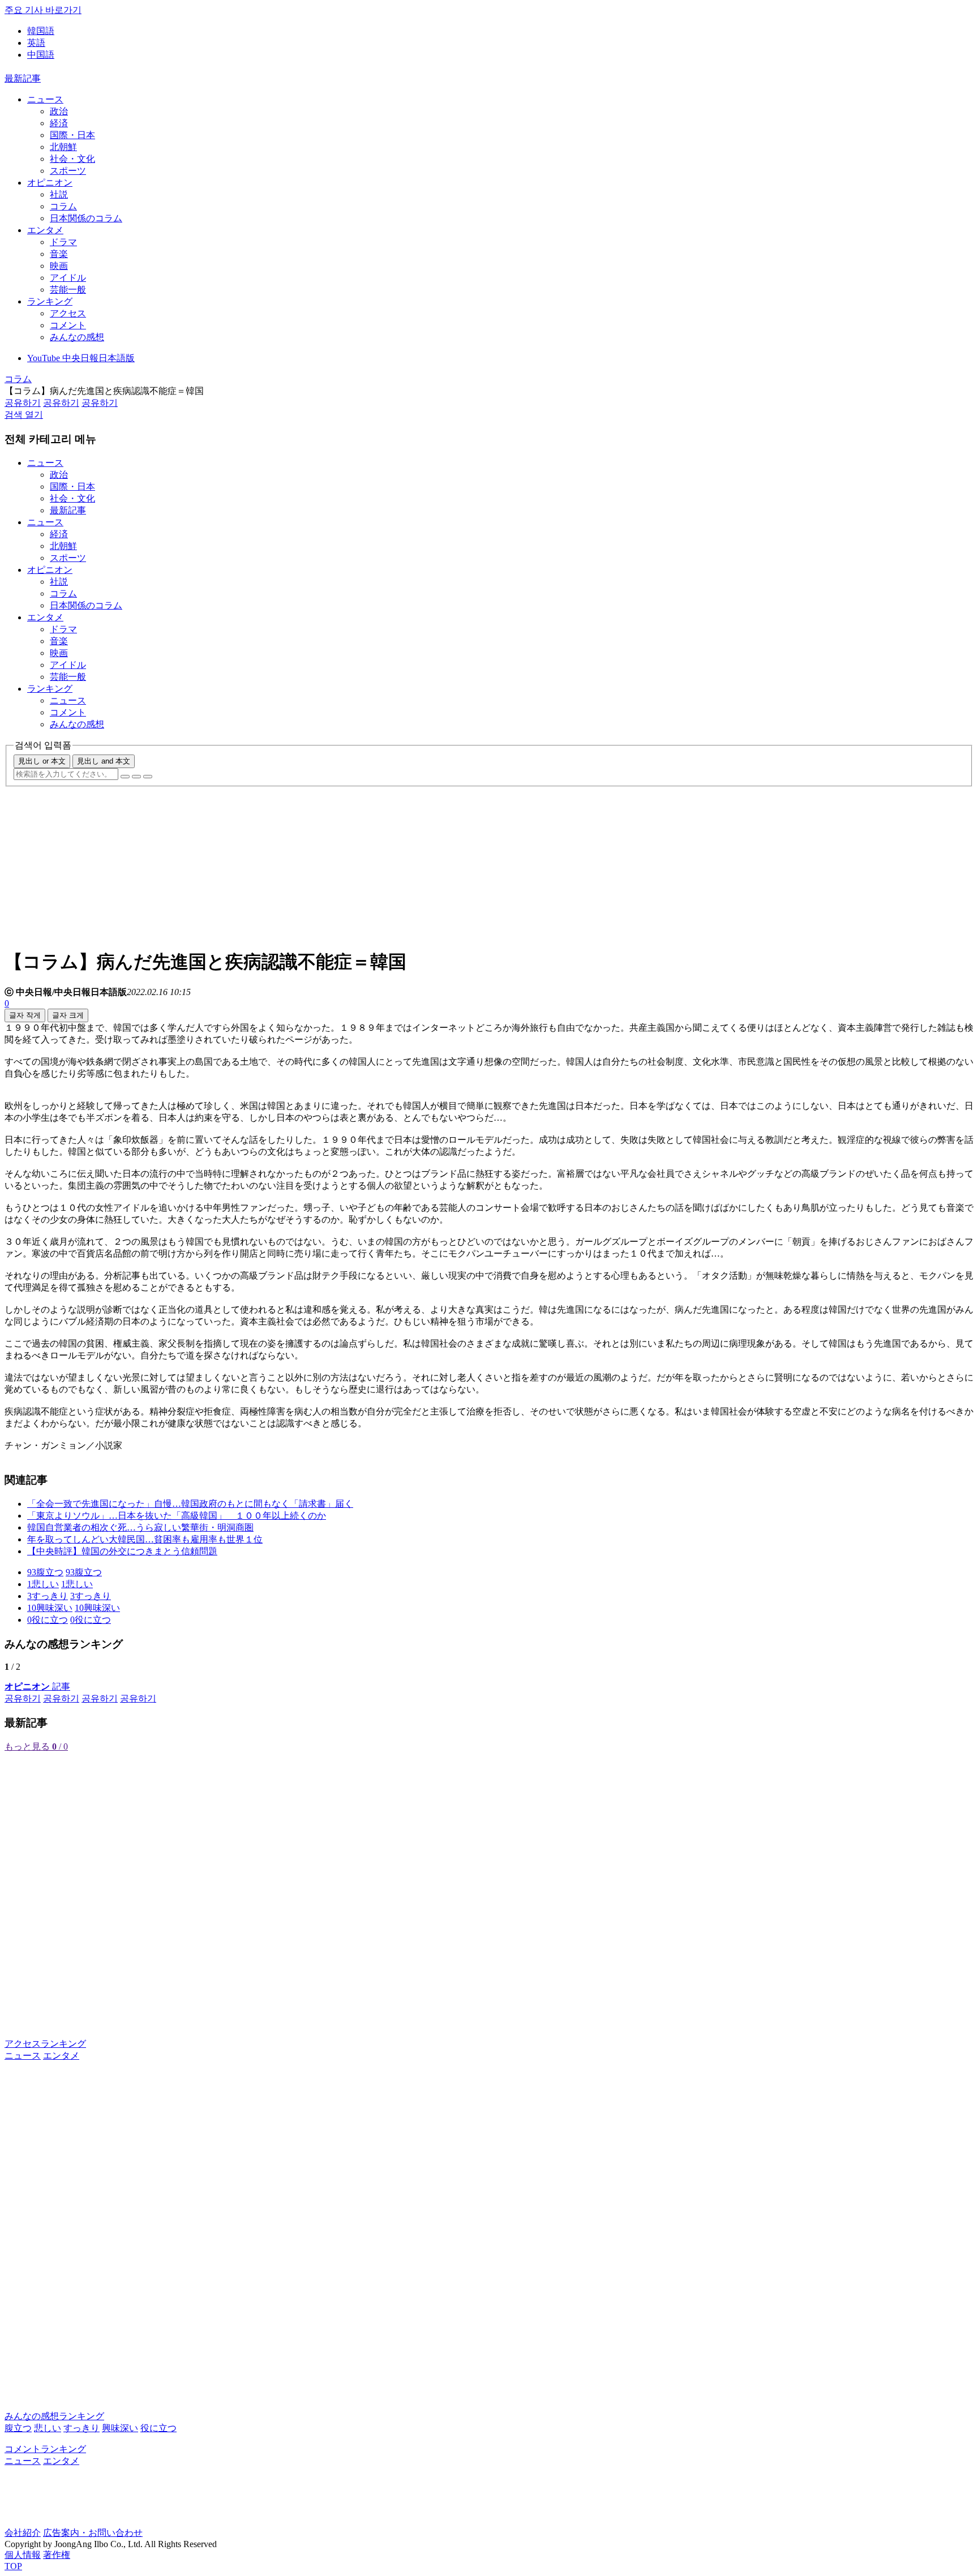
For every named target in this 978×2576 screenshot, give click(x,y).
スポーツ (68, 171)
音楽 (59, 254)
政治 (59, 111)
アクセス (68, 313)
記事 (37, 1686)
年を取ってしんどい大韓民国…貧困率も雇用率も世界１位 (145, 1539)
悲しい (48, 2428)
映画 (59, 266)
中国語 (41, 55)
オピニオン (50, 183)
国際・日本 (72, 135)
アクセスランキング (45, 2044)
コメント (68, 325)
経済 (59, 123)
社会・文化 (72, 159)
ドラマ (63, 242)
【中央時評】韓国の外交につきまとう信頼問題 (122, 1551)
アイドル (68, 278)
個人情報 (23, 2555)
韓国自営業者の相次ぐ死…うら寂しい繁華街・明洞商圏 (140, 1527)
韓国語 (41, 31)
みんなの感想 (77, 337)
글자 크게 (68, 1015)
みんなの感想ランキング (54, 2416)
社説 (59, 194)
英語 (36, 43)
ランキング (50, 301)
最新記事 (23, 78)
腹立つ (18, 2428)
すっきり (81, 2428)
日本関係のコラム (86, 218)
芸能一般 (68, 290)
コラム (63, 206)
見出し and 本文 (104, 761)
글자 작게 (25, 1015)
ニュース (45, 99)
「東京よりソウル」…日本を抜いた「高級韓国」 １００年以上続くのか (177, 1516)
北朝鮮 (63, 147)
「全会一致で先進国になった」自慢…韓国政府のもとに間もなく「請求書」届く (190, 1504)
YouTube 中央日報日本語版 (81, 358)
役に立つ (158, 2428)
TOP (13, 2566)
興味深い (120, 2428)
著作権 (57, 2555)
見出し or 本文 (42, 761)
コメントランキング (45, 2449)
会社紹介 (23, 2533)
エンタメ (45, 230)
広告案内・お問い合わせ (93, 2533)
